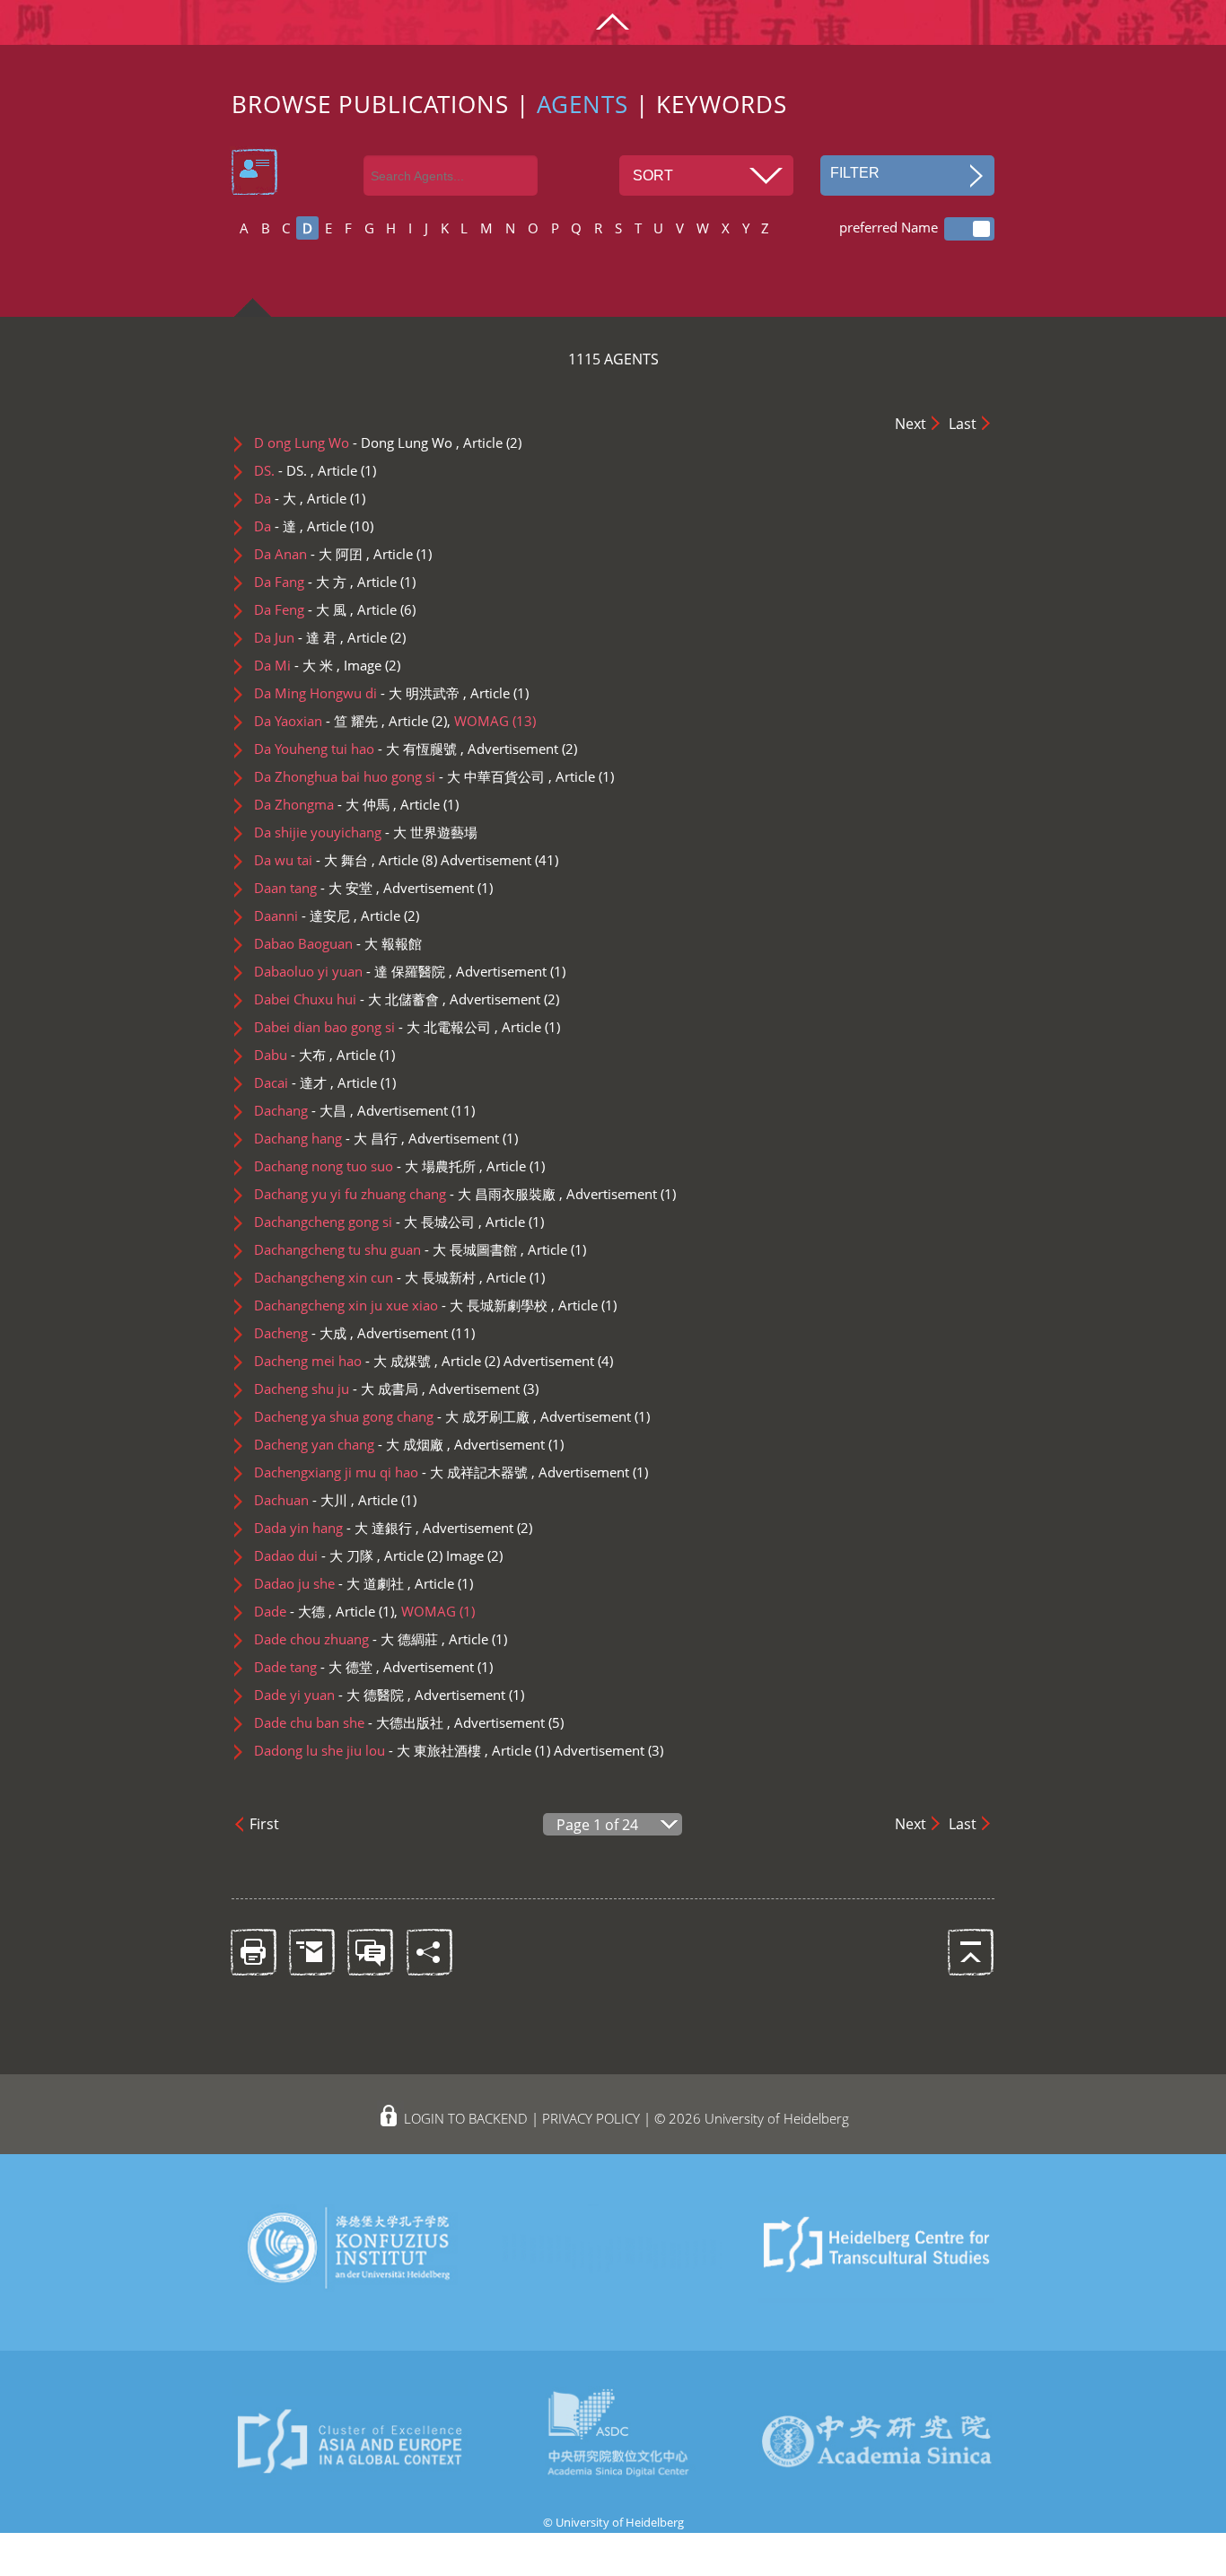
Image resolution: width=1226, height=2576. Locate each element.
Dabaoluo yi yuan (350, 971)
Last (963, 424)
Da (277, 498)
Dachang (302, 1110)
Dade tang (313, 1667)
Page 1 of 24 (597, 1825)
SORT (653, 175)
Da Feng (300, 609)
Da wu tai (311, 860)
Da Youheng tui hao (355, 749)
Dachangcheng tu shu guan (385, 1249)
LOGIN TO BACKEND (466, 2118)
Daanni (304, 916)
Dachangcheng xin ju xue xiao (401, 1305)
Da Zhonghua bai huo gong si (399, 776)
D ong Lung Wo (353, 442)
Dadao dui (314, 1555)
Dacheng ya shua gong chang (392, 1416)
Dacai (292, 1082)
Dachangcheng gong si (364, 1222)
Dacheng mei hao (342, 1361)
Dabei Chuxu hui (346, 999)
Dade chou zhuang (346, 1639)
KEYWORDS (722, 105)
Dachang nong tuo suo (365, 1166)
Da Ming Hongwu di (357, 693)
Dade (291, 1611)
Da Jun (295, 637)
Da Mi (293, 665)
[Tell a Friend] (311, 1951)
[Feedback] (369, 1951)
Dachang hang (326, 1138)
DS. (282, 470)
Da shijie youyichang (366, 832)
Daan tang (313, 888)
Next (911, 424)
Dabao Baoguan (338, 943)
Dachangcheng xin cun (365, 1277)
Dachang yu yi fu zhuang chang (405, 1194)
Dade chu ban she (350, 1722)
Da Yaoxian (316, 721)
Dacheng (302, 1333)
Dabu (292, 1055)
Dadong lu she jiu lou (368, 1750)
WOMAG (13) (495, 721)
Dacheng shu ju (336, 1389)
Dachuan (302, 1500)
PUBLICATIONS (424, 105)
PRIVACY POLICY (591, 2118)
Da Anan (308, 554)
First (264, 1824)
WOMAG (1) (438, 1611)
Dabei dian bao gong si (372, 1027)
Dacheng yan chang (349, 1444)
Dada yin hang (333, 1528)
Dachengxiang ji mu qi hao (391, 1472)
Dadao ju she (329, 1583)
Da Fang (300, 582)
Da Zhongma (322, 804)
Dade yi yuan (329, 1695)
